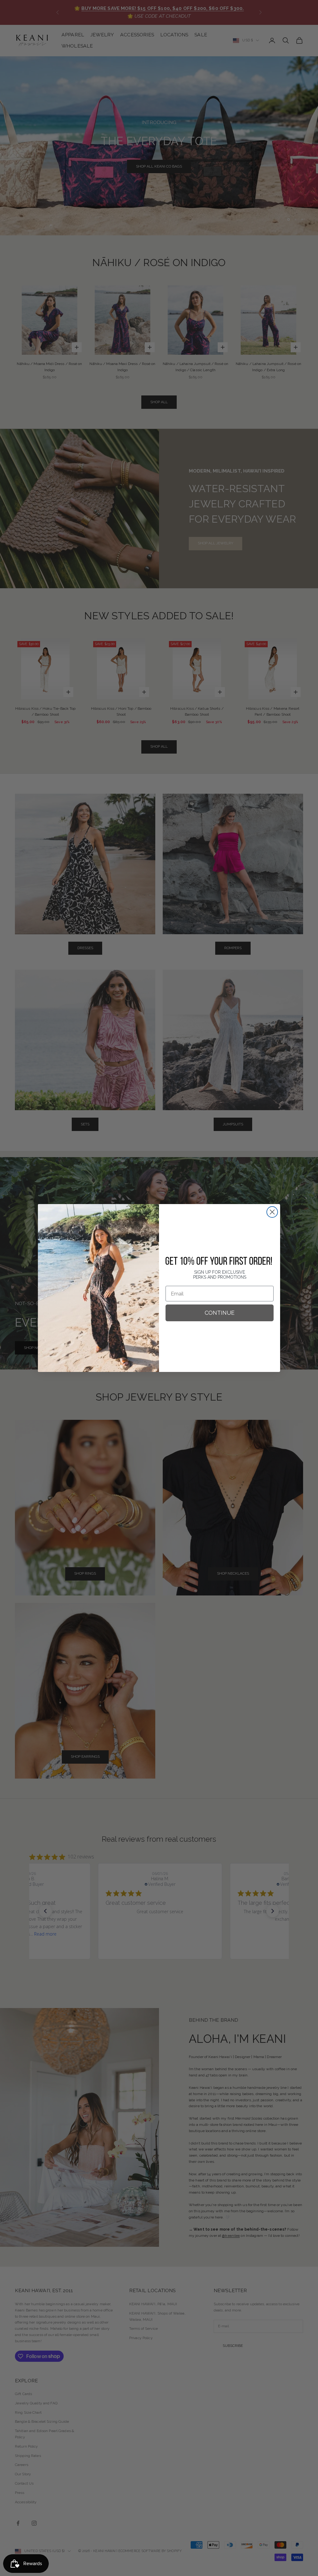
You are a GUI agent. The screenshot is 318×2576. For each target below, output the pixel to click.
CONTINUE (220, 1313)
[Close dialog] (272, 1212)
